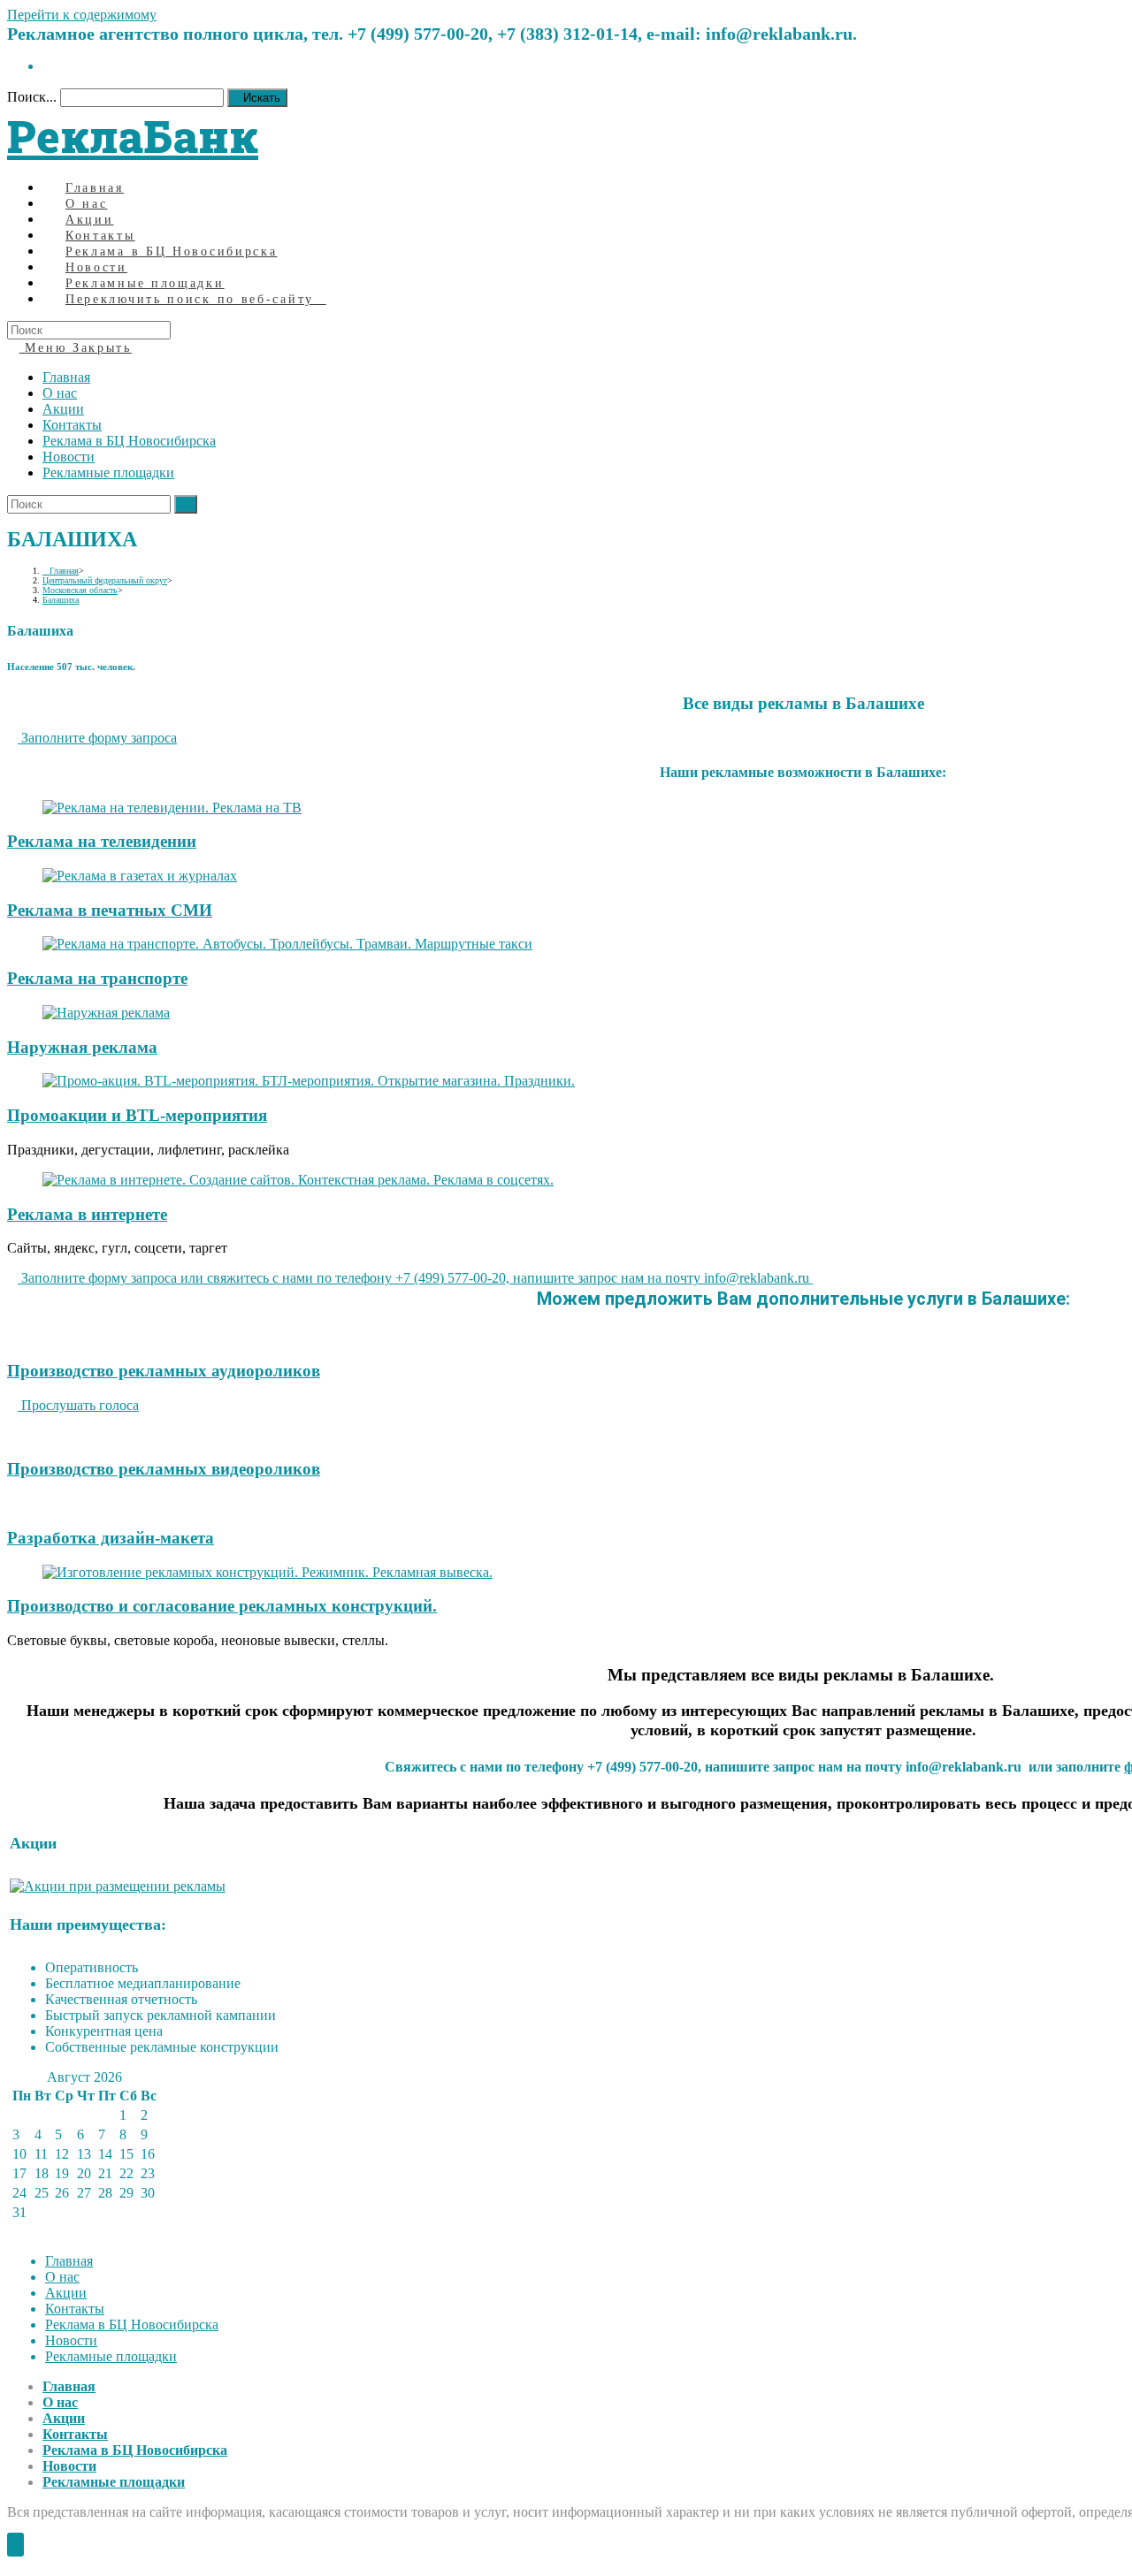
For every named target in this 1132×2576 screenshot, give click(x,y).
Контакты (72, 425)
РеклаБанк (133, 136)
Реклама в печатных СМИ (110, 910)
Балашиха (61, 600)
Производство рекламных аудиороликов (164, 1371)
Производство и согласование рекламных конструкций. (222, 1606)
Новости (69, 457)
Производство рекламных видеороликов (164, 1469)
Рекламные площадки (108, 473)
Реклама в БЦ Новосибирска (129, 441)
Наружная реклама (82, 1047)
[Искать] (186, 504)
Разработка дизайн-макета (111, 1538)
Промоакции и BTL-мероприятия (137, 1115)
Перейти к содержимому (82, 15)
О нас (60, 393)
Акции (63, 409)
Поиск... (32, 97)
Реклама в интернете (87, 1214)
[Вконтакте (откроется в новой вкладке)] (48, 66)
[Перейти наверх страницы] (15, 2545)
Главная (66, 377)
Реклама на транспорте (97, 978)
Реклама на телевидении (102, 841)
